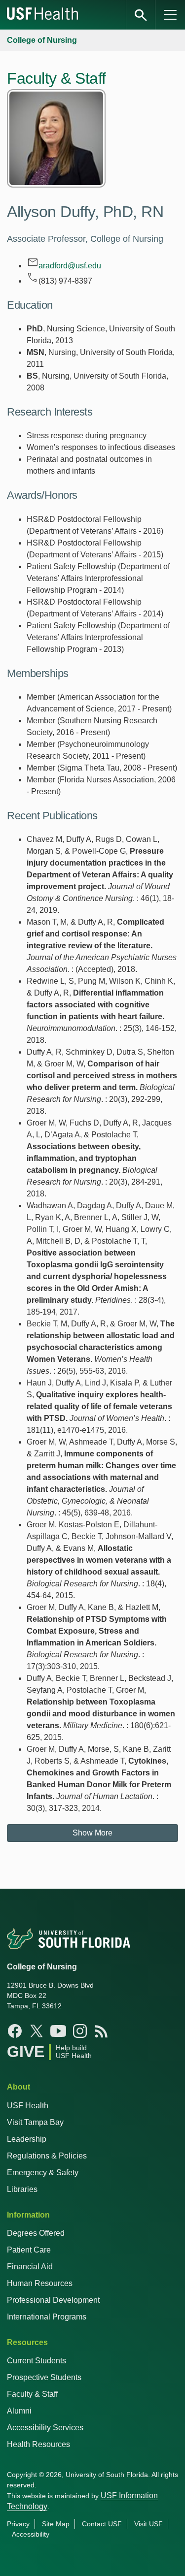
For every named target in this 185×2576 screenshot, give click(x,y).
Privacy (18, 2524)
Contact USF (102, 2524)
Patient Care (29, 2250)
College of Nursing (42, 40)
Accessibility (31, 2534)
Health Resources (38, 2444)
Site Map (56, 2524)
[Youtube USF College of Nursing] (58, 2031)
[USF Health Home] (43, 15)
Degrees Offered (36, 2233)
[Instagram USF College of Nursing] (80, 2031)
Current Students (37, 2361)
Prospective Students (44, 2377)
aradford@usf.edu (70, 266)
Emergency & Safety (43, 2173)
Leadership (27, 2139)
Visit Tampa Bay (35, 2122)
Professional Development (53, 2300)
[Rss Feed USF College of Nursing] (102, 2031)
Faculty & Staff (32, 2394)
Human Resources (40, 2283)
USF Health (28, 2106)
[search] (141, 15)
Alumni (19, 2411)
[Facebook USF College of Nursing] (15, 2031)
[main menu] (170, 15)
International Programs (47, 2317)
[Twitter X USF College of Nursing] (37, 2031)
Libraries (22, 2189)
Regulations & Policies (47, 2156)
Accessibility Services (45, 2428)
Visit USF (148, 2524)
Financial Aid (30, 2267)
